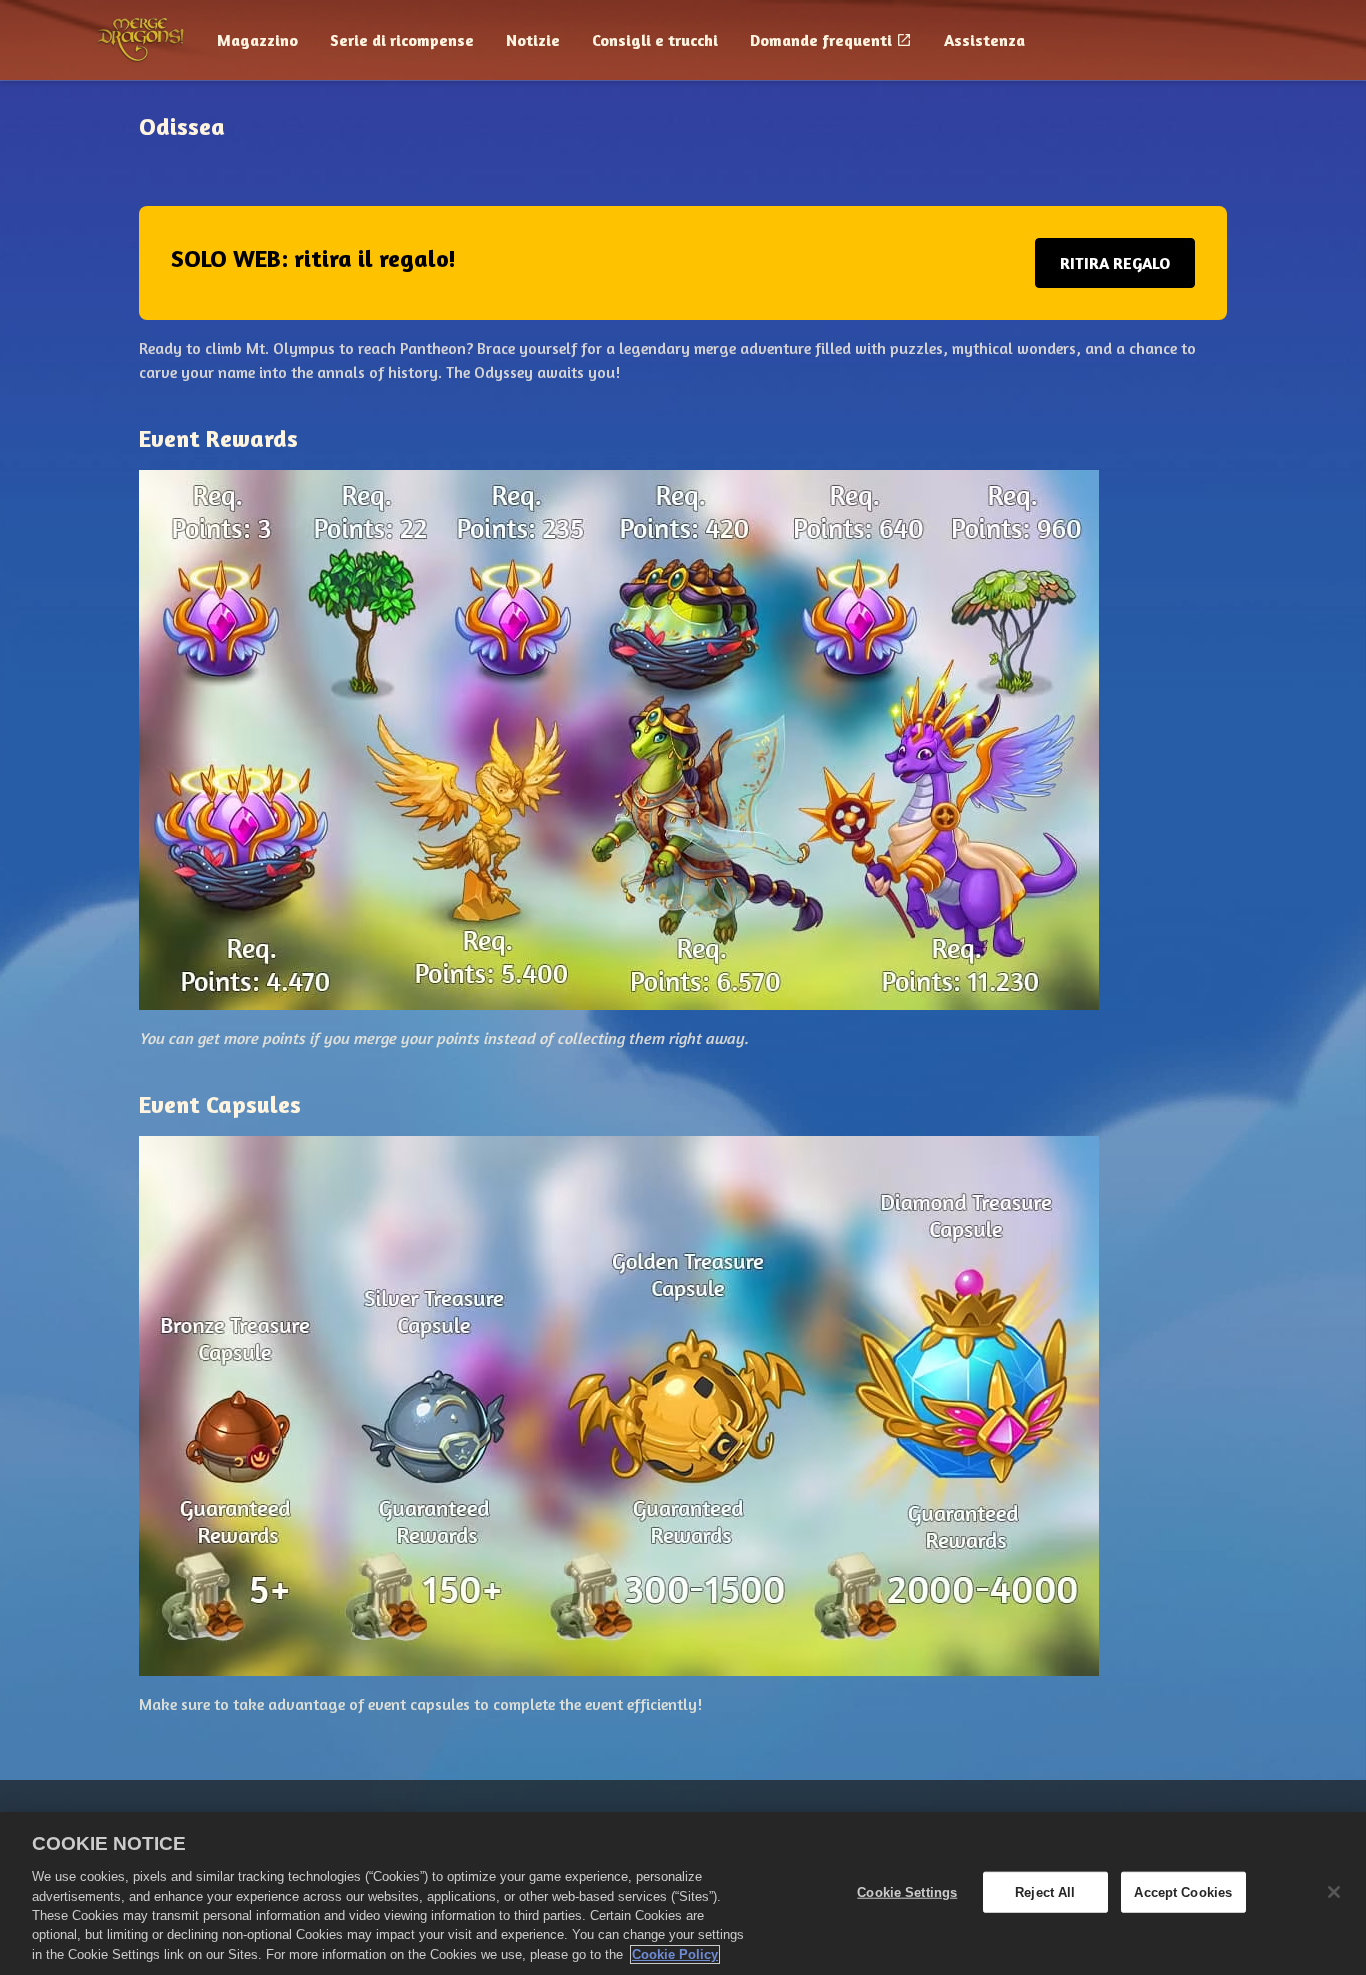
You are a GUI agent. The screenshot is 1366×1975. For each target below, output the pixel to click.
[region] (683, 1893)
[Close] (1334, 1892)
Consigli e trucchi (655, 40)
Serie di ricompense (402, 40)
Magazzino (257, 40)
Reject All (1045, 1891)
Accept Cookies (1183, 1891)
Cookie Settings (907, 1891)
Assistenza (984, 40)
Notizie (533, 40)
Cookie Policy (675, 1954)
